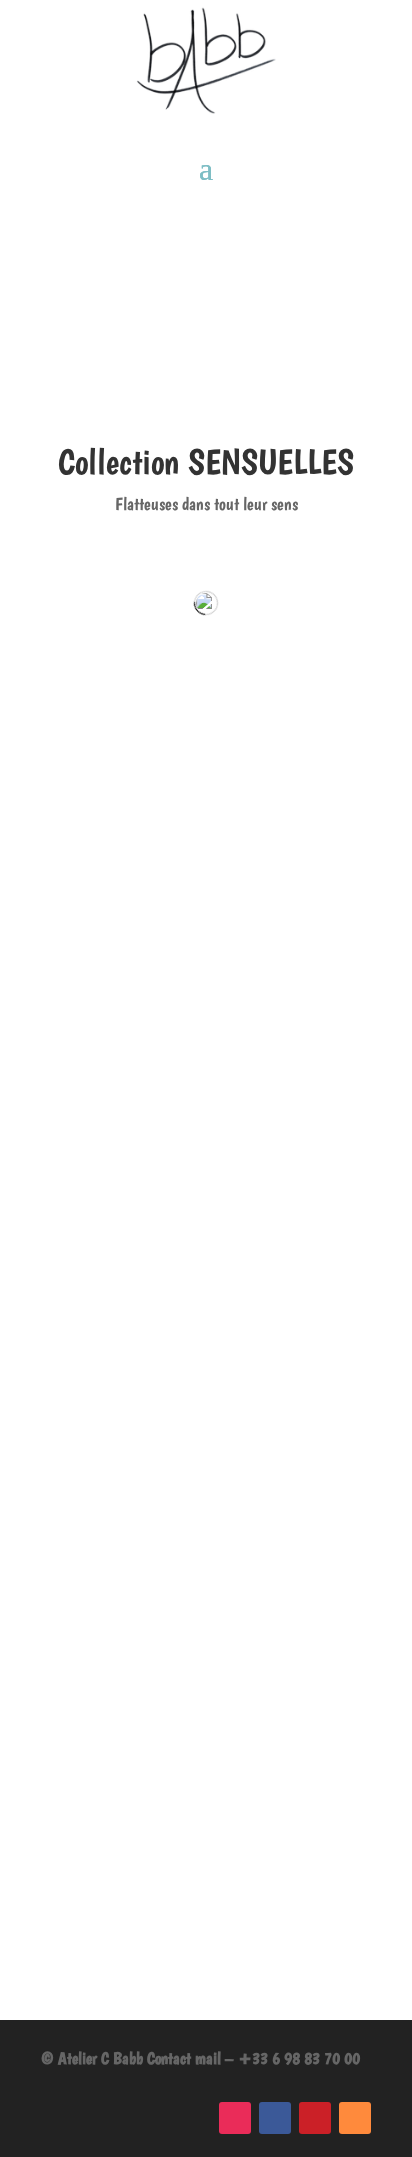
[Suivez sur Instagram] (235, 2118)
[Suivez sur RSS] (355, 2118)
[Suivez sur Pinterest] (315, 2118)
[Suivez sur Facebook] (275, 2118)
